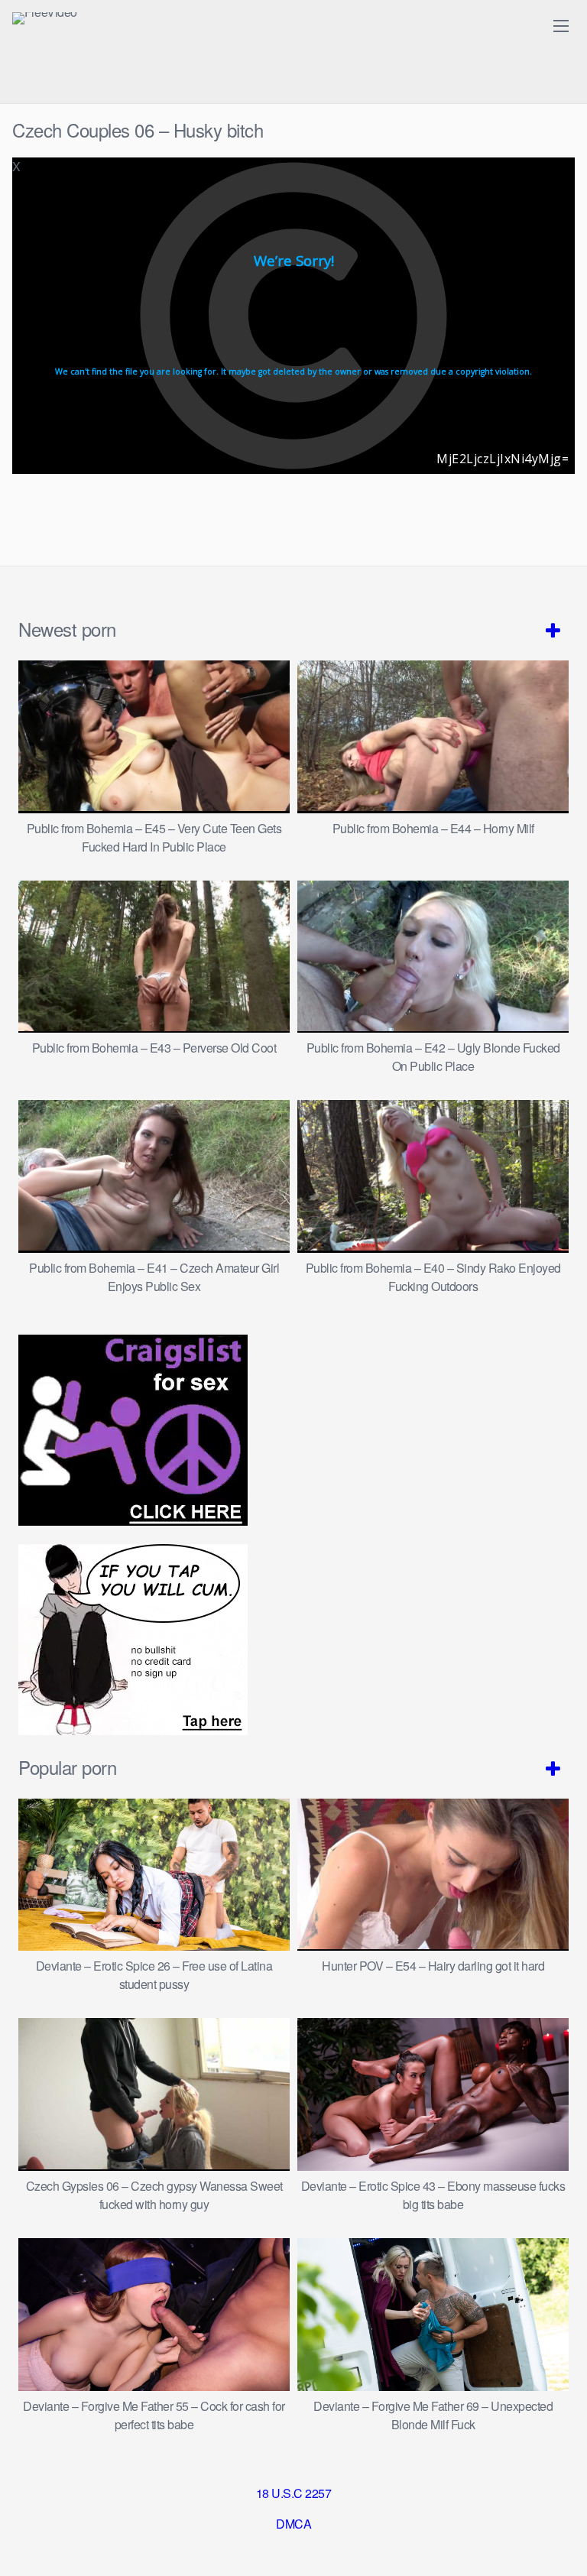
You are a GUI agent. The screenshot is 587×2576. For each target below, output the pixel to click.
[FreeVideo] (45, 18)
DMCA (293, 2524)
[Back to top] (560, 2542)
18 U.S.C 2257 (294, 2493)
